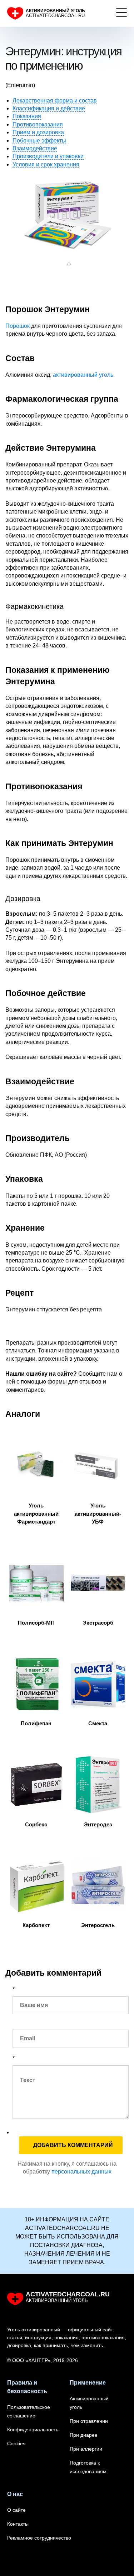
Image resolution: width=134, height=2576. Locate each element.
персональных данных (81, 2172)
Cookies (16, 2444)
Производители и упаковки (48, 156)
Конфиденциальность (33, 2430)
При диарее (84, 2435)
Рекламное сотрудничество (39, 2538)
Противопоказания (38, 124)
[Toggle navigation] (121, 14)
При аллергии (86, 2449)
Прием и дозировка (38, 132)
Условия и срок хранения (46, 164)
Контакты (18, 2524)
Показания (27, 116)
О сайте (16, 2510)
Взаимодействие (35, 148)
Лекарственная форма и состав (55, 101)
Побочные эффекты (39, 141)
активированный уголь (83, 375)
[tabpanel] (67, 214)
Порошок (18, 326)
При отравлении (89, 2421)
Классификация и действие (49, 108)
